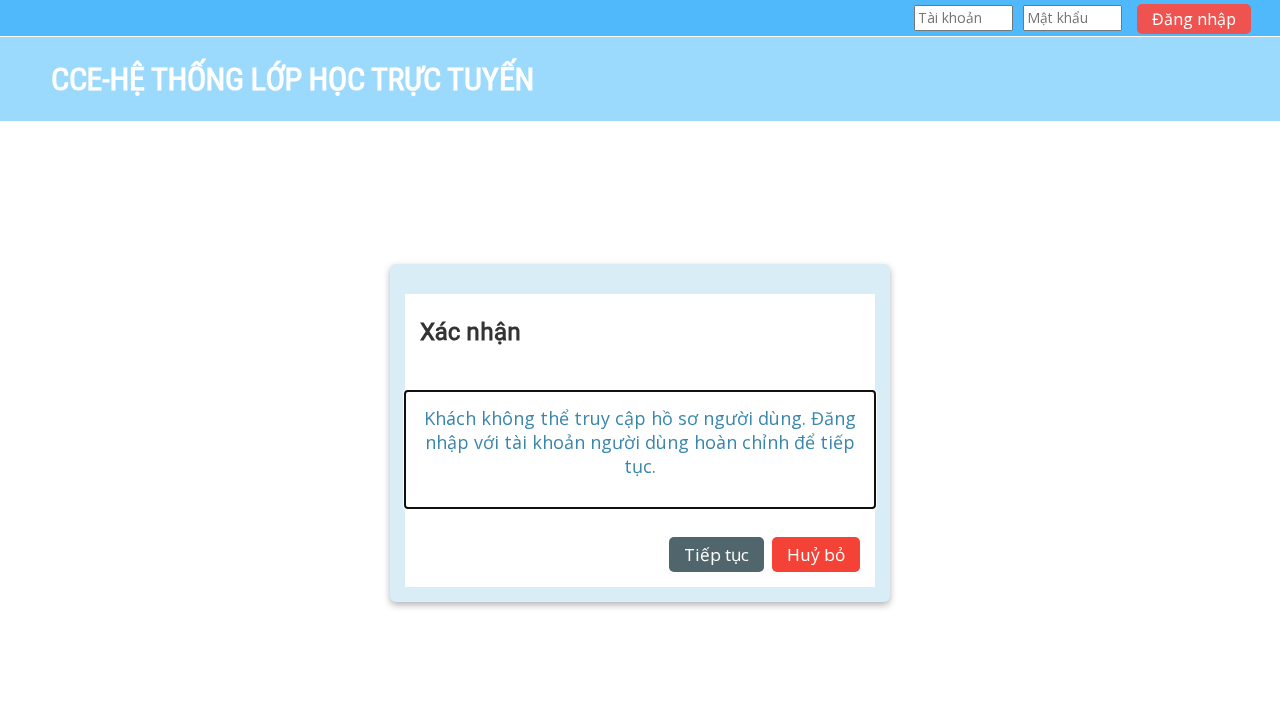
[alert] (640, 449)
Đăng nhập (1194, 19)
